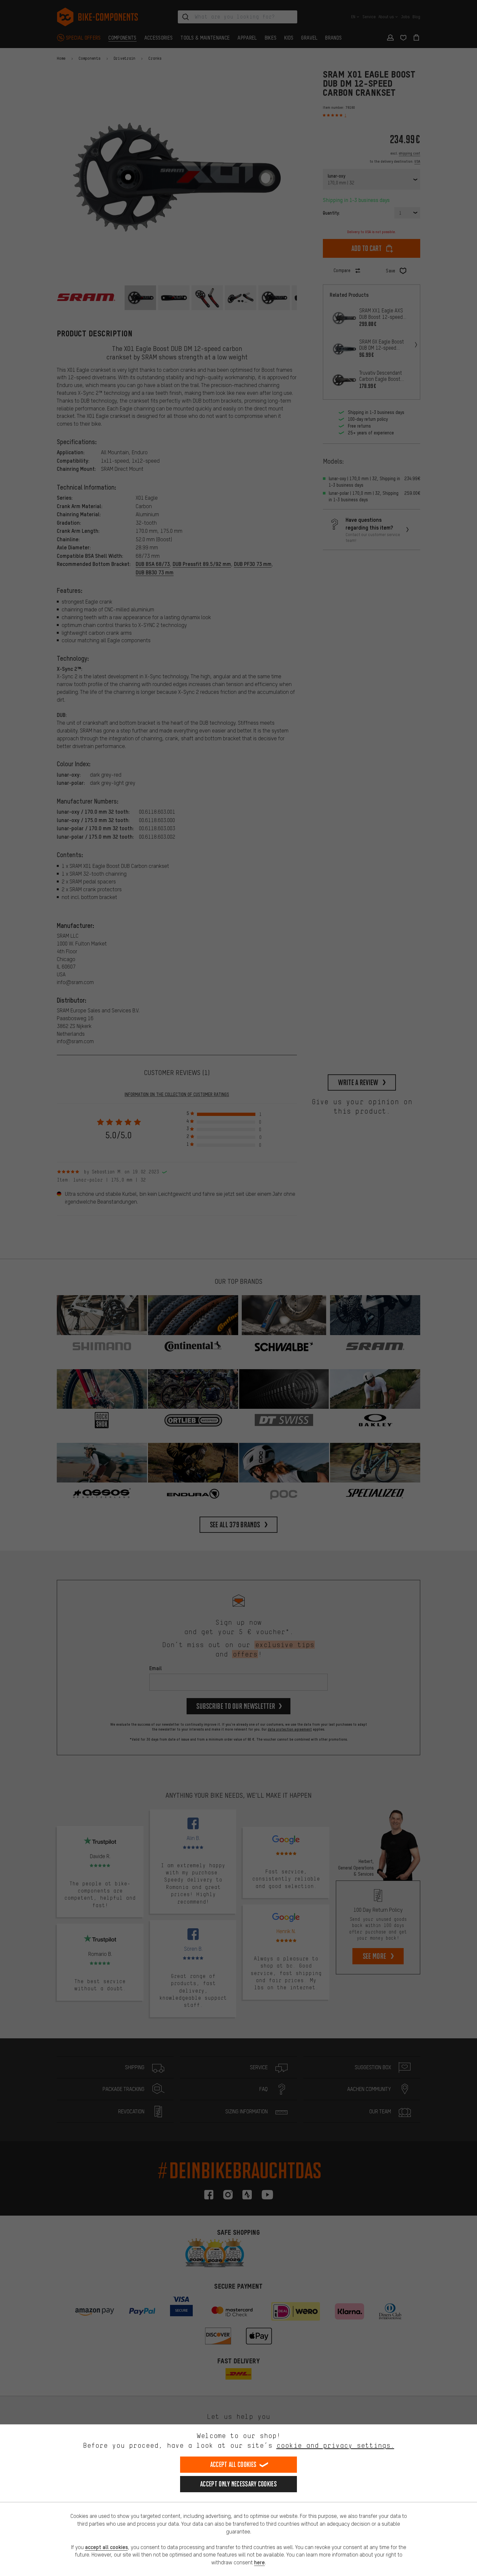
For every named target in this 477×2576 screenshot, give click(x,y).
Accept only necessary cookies (238, 2484)
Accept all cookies (233, 2464)
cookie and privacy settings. (335, 2445)
